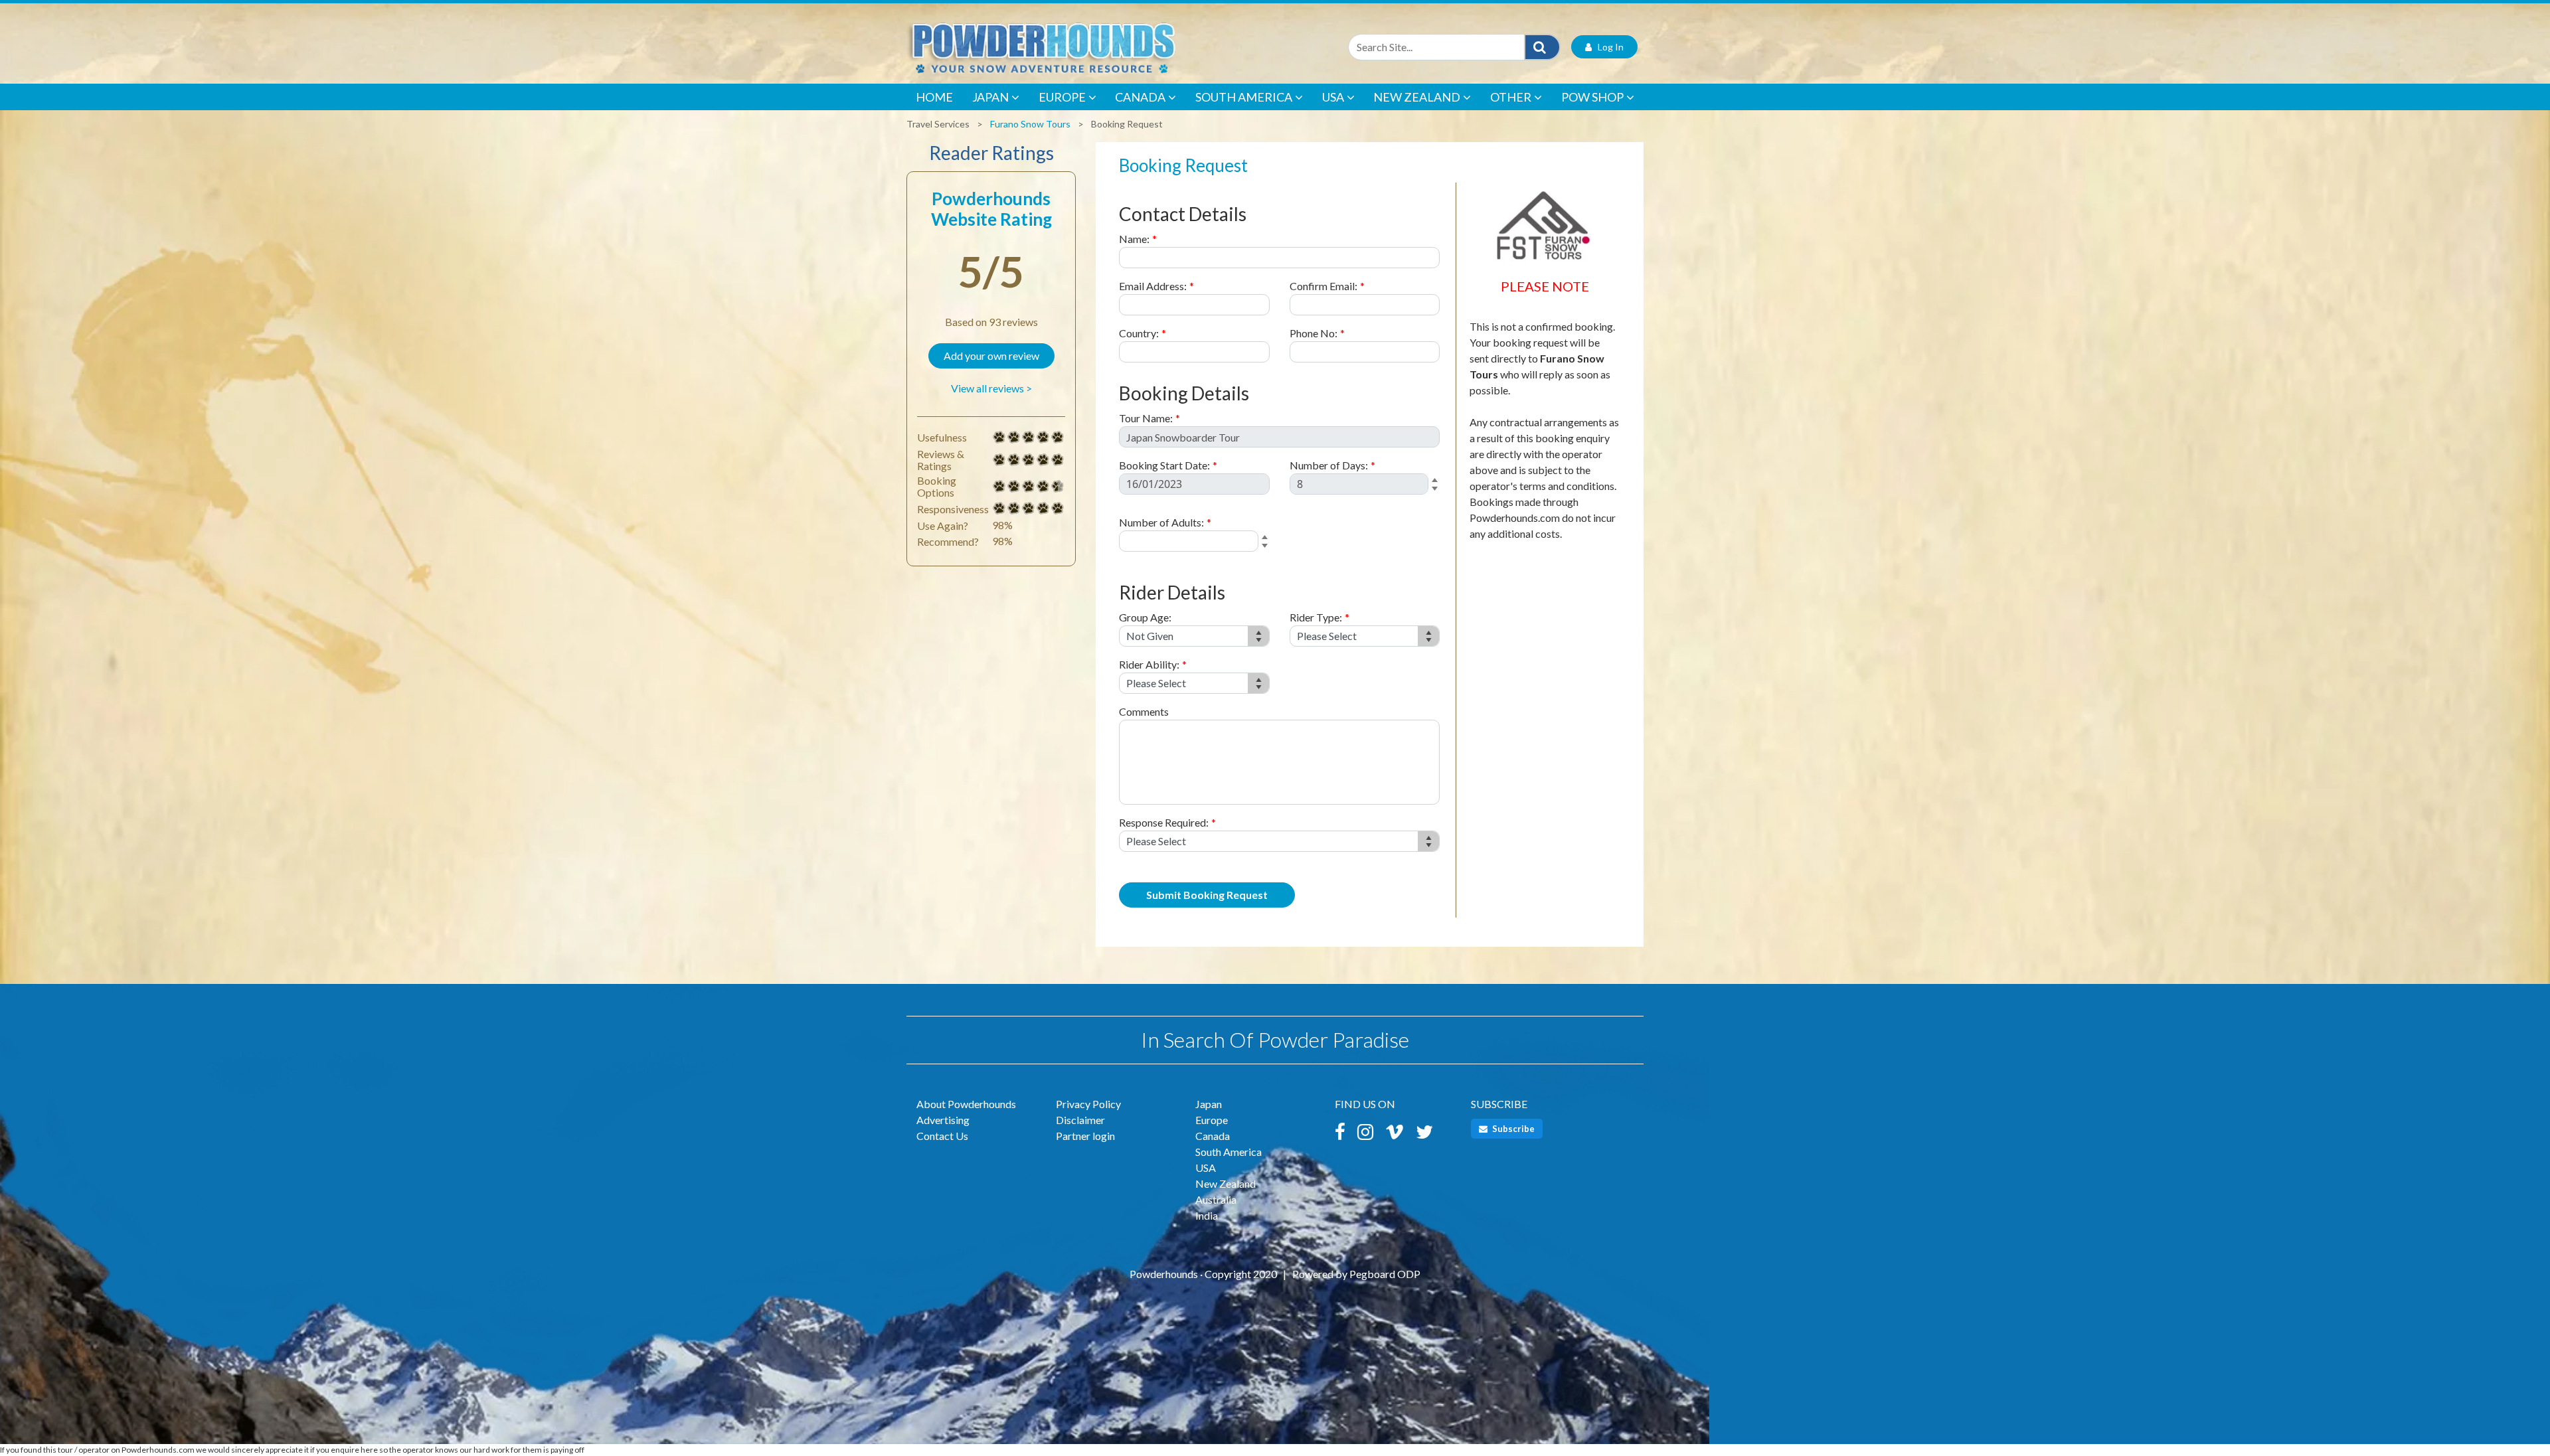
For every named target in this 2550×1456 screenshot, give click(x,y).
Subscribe (1512, 1129)
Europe (1062, 97)
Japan (990, 97)
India (1207, 1215)
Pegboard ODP (1385, 1274)
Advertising (943, 1120)
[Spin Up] (1437, 481)
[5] (999, 438)
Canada (1140, 97)
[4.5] (999, 487)
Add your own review (991, 356)
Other (1511, 97)
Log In (1608, 47)
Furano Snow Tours (1030, 124)
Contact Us (942, 1136)
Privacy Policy (1088, 1104)
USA (1333, 97)
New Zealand (1417, 97)
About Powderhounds (966, 1104)
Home (934, 97)
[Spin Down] (1437, 491)
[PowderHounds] (1086, 47)
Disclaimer (1080, 1120)
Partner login (1085, 1136)
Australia (1216, 1199)
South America (1244, 97)
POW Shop (1592, 97)
